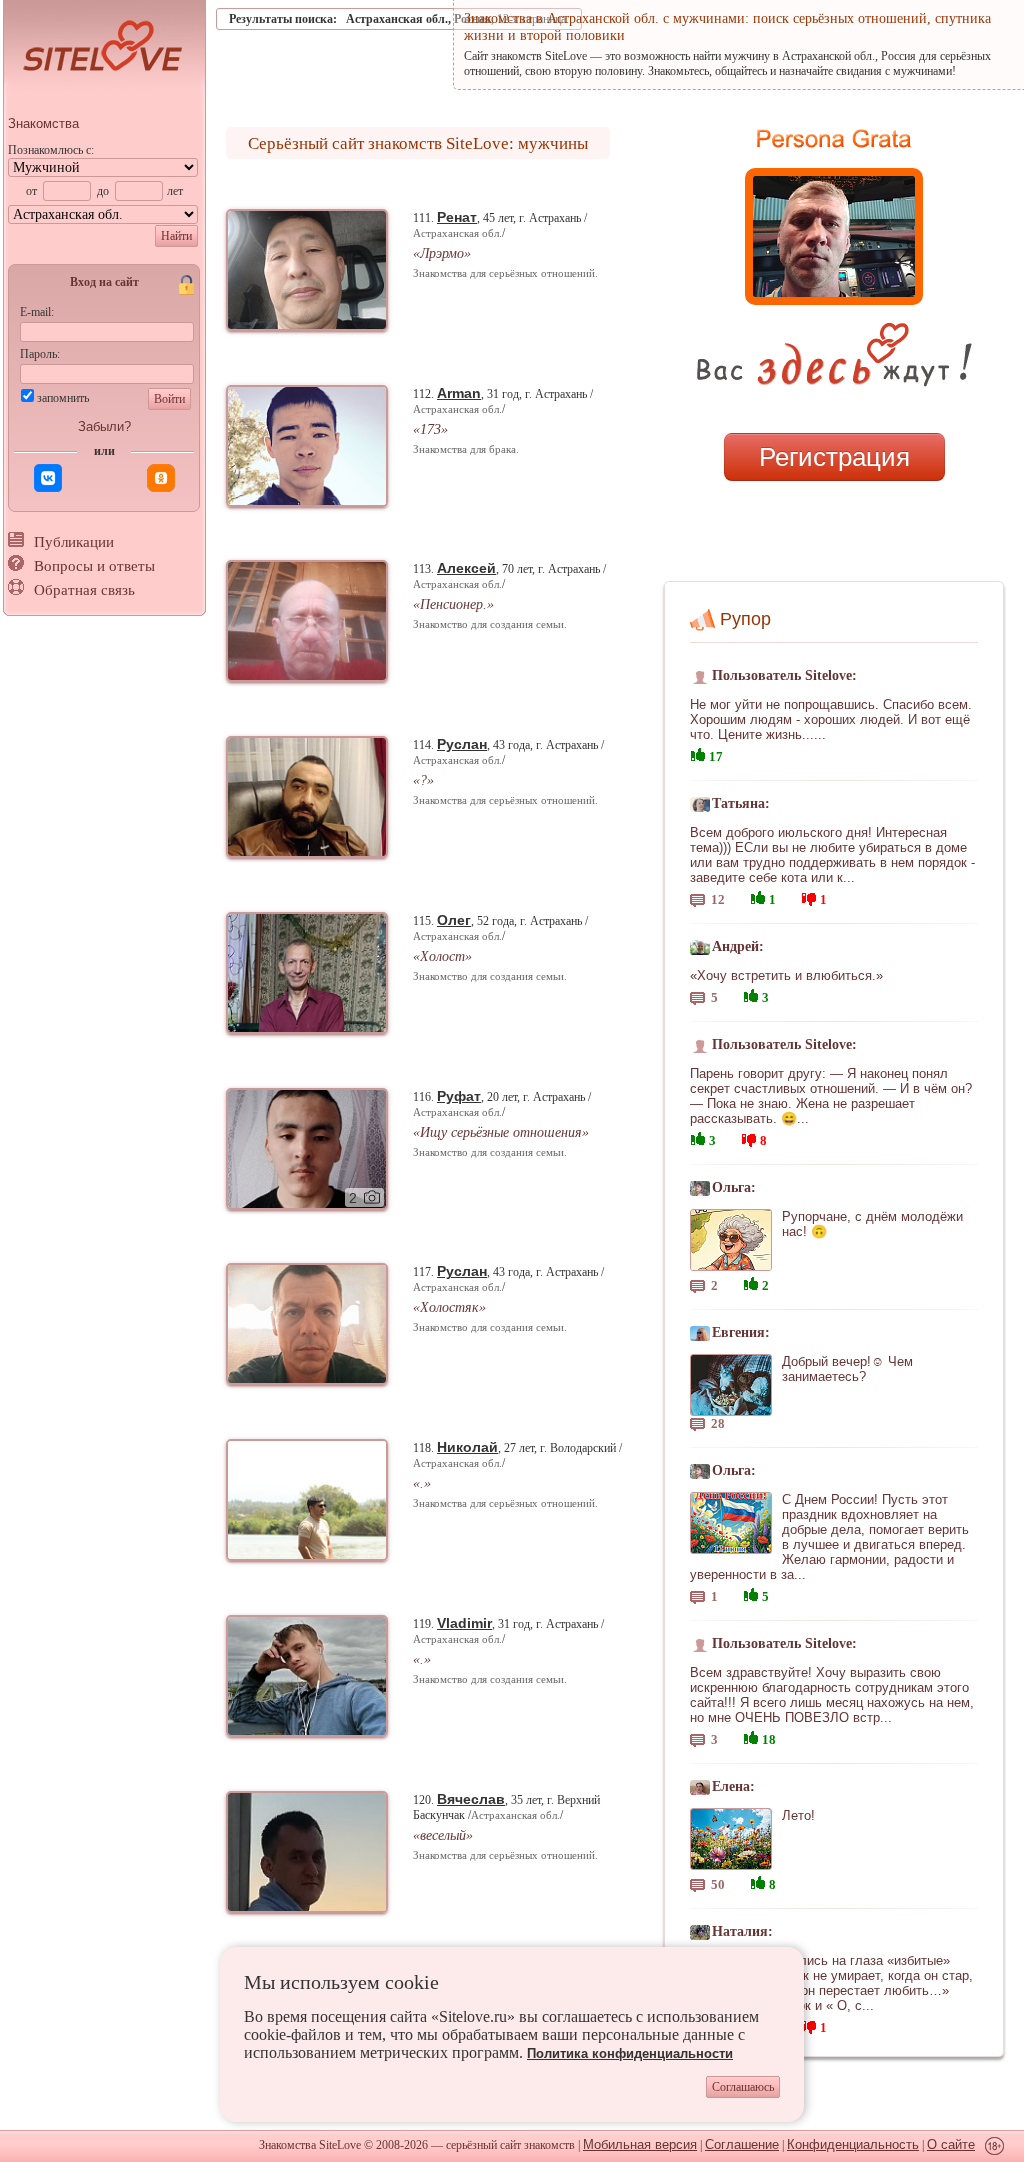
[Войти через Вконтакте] (48, 478)
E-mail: (37, 312)
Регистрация (834, 457)
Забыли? (104, 426)
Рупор (745, 619)
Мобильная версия (640, 2144)
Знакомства (43, 123)
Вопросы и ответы (94, 566)
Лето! (798, 1815)
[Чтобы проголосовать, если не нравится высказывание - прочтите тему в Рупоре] (809, 896)
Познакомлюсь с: (51, 150)
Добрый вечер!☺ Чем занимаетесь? (847, 1369)
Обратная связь (84, 590)
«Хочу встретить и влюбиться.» (786, 975)
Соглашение (742, 2144)
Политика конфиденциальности (630, 2053)
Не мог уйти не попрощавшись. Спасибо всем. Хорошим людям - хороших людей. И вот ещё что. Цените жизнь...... (831, 719)
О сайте (951, 2144)
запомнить (63, 398)
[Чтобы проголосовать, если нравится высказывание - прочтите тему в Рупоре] (698, 752)
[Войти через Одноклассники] (161, 478)
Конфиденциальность (853, 2144)
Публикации (74, 542)
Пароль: (40, 354)
